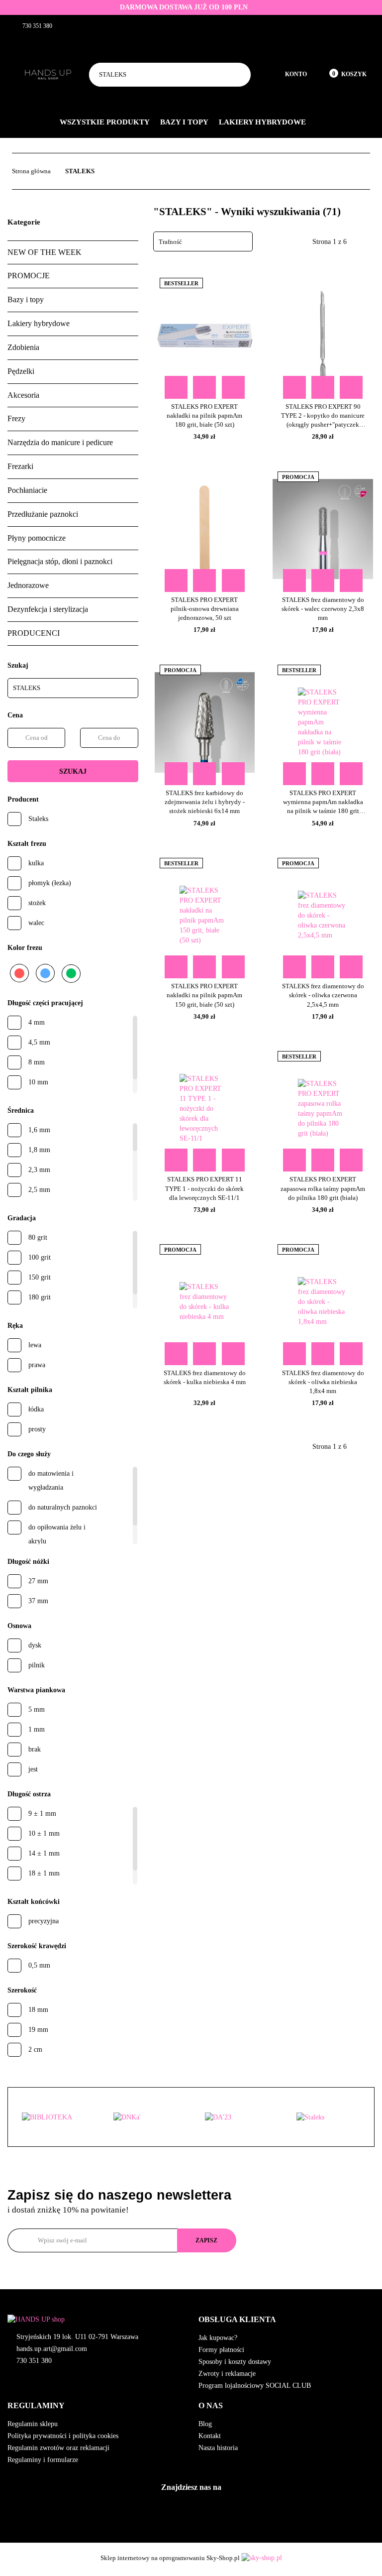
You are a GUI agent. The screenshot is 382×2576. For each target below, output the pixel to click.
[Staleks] (328, 2117)
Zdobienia (23, 347)
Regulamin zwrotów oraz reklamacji (58, 2448)
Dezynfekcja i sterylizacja (48, 609)
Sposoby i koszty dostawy (235, 2362)
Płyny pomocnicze (37, 538)
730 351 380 (34, 2361)
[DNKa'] (145, 2117)
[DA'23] (237, 2117)
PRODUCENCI (34, 633)
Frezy (16, 418)
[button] (286, 2320)
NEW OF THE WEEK (45, 252)
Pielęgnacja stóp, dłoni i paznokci (60, 561)
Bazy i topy (185, 122)
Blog (205, 2424)
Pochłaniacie (27, 490)
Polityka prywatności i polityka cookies (63, 2436)
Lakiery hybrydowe (263, 122)
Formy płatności (221, 2350)
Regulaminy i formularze (43, 2460)
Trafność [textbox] (170, 242)
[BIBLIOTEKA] (54, 2117)
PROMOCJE (29, 276)
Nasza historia (218, 2448)
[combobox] (203, 241)
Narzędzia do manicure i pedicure (60, 442)
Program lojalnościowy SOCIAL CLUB (255, 2386)
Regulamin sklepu (33, 2424)
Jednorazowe (28, 585)
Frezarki (20, 466)
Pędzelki (21, 371)
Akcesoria (23, 395)
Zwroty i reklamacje (227, 2374)
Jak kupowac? (218, 2338)
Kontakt (210, 2436)
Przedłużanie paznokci (43, 514)
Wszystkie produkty (105, 122)
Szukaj (73, 771)
